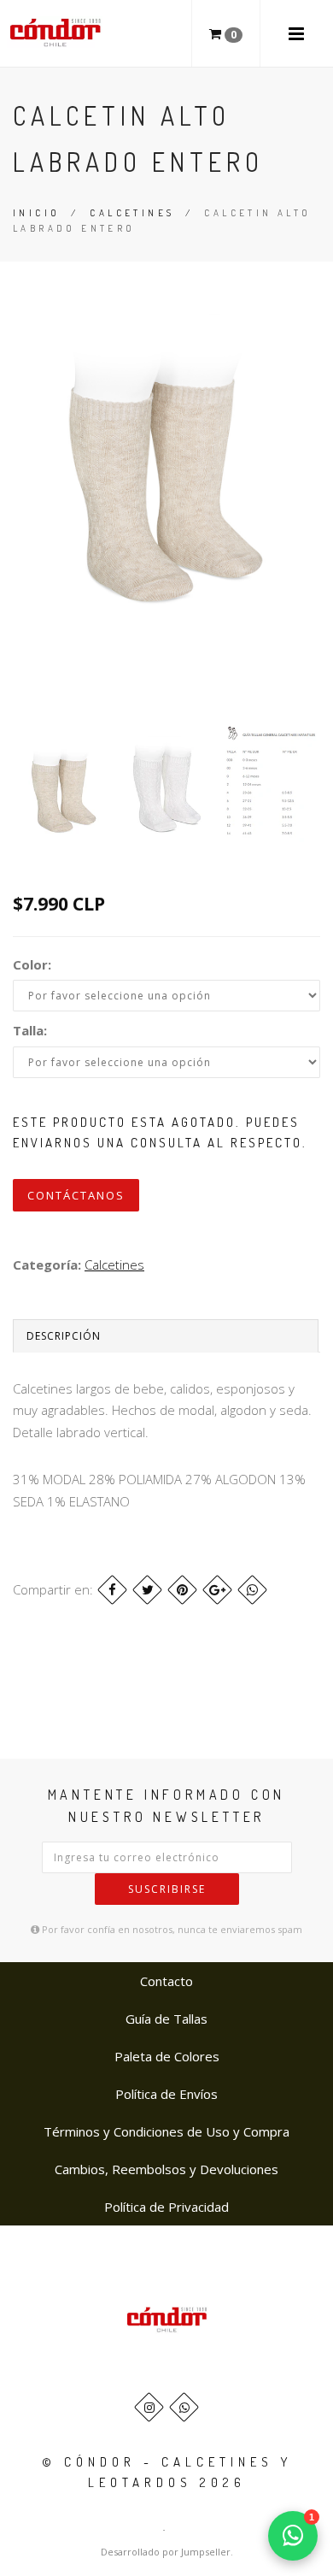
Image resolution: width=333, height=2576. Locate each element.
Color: (32, 964)
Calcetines (132, 213)
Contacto (166, 1981)
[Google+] (217, 1590)
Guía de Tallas (166, 2019)
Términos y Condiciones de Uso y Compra (166, 2131)
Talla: (30, 1030)
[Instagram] (149, 2407)
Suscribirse (167, 1889)
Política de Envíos (166, 2094)
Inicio (36, 213)
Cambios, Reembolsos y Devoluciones (166, 2169)
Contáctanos (76, 1195)
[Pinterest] (182, 1590)
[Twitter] (147, 1590)
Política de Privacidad (166, 2207)
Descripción (64, 1336)
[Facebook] (112, 1590)
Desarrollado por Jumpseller (166, 2552)
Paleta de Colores (167, 2056)
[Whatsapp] (184, 2407)
